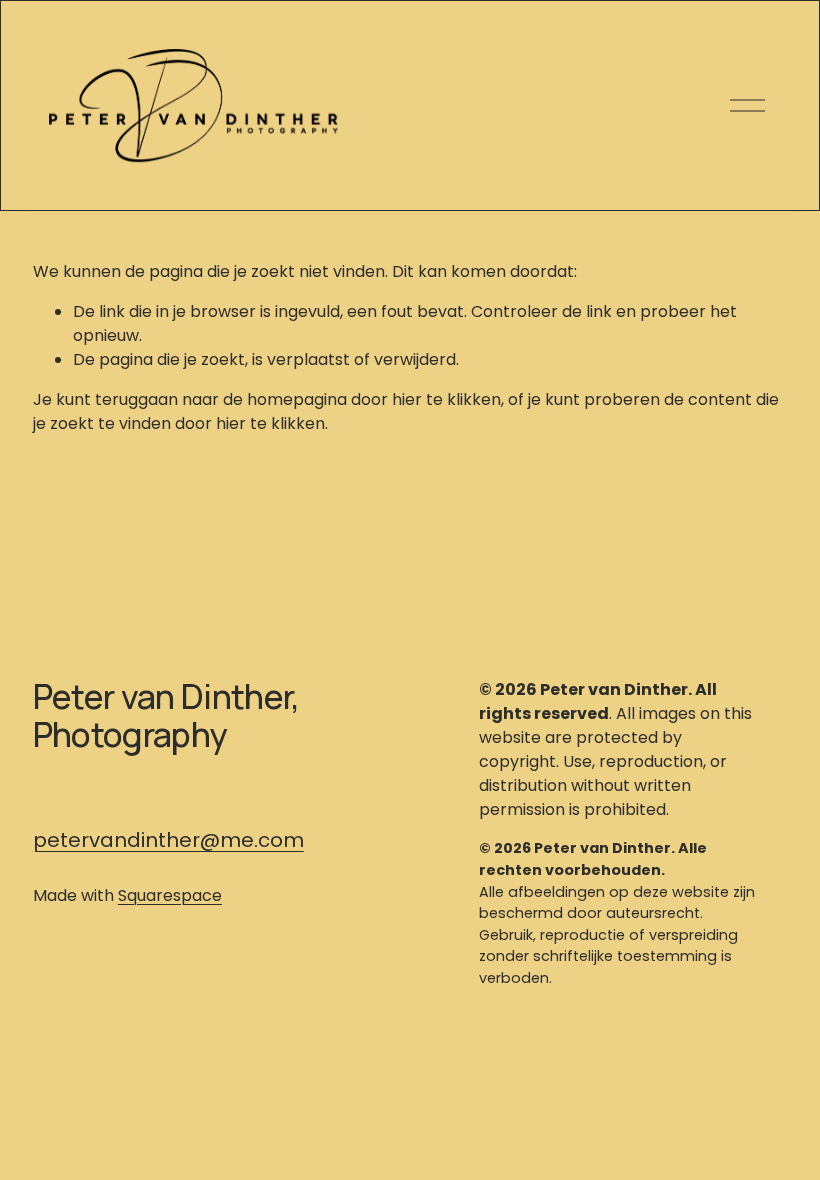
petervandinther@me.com (168, 840)
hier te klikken (446, 399)
